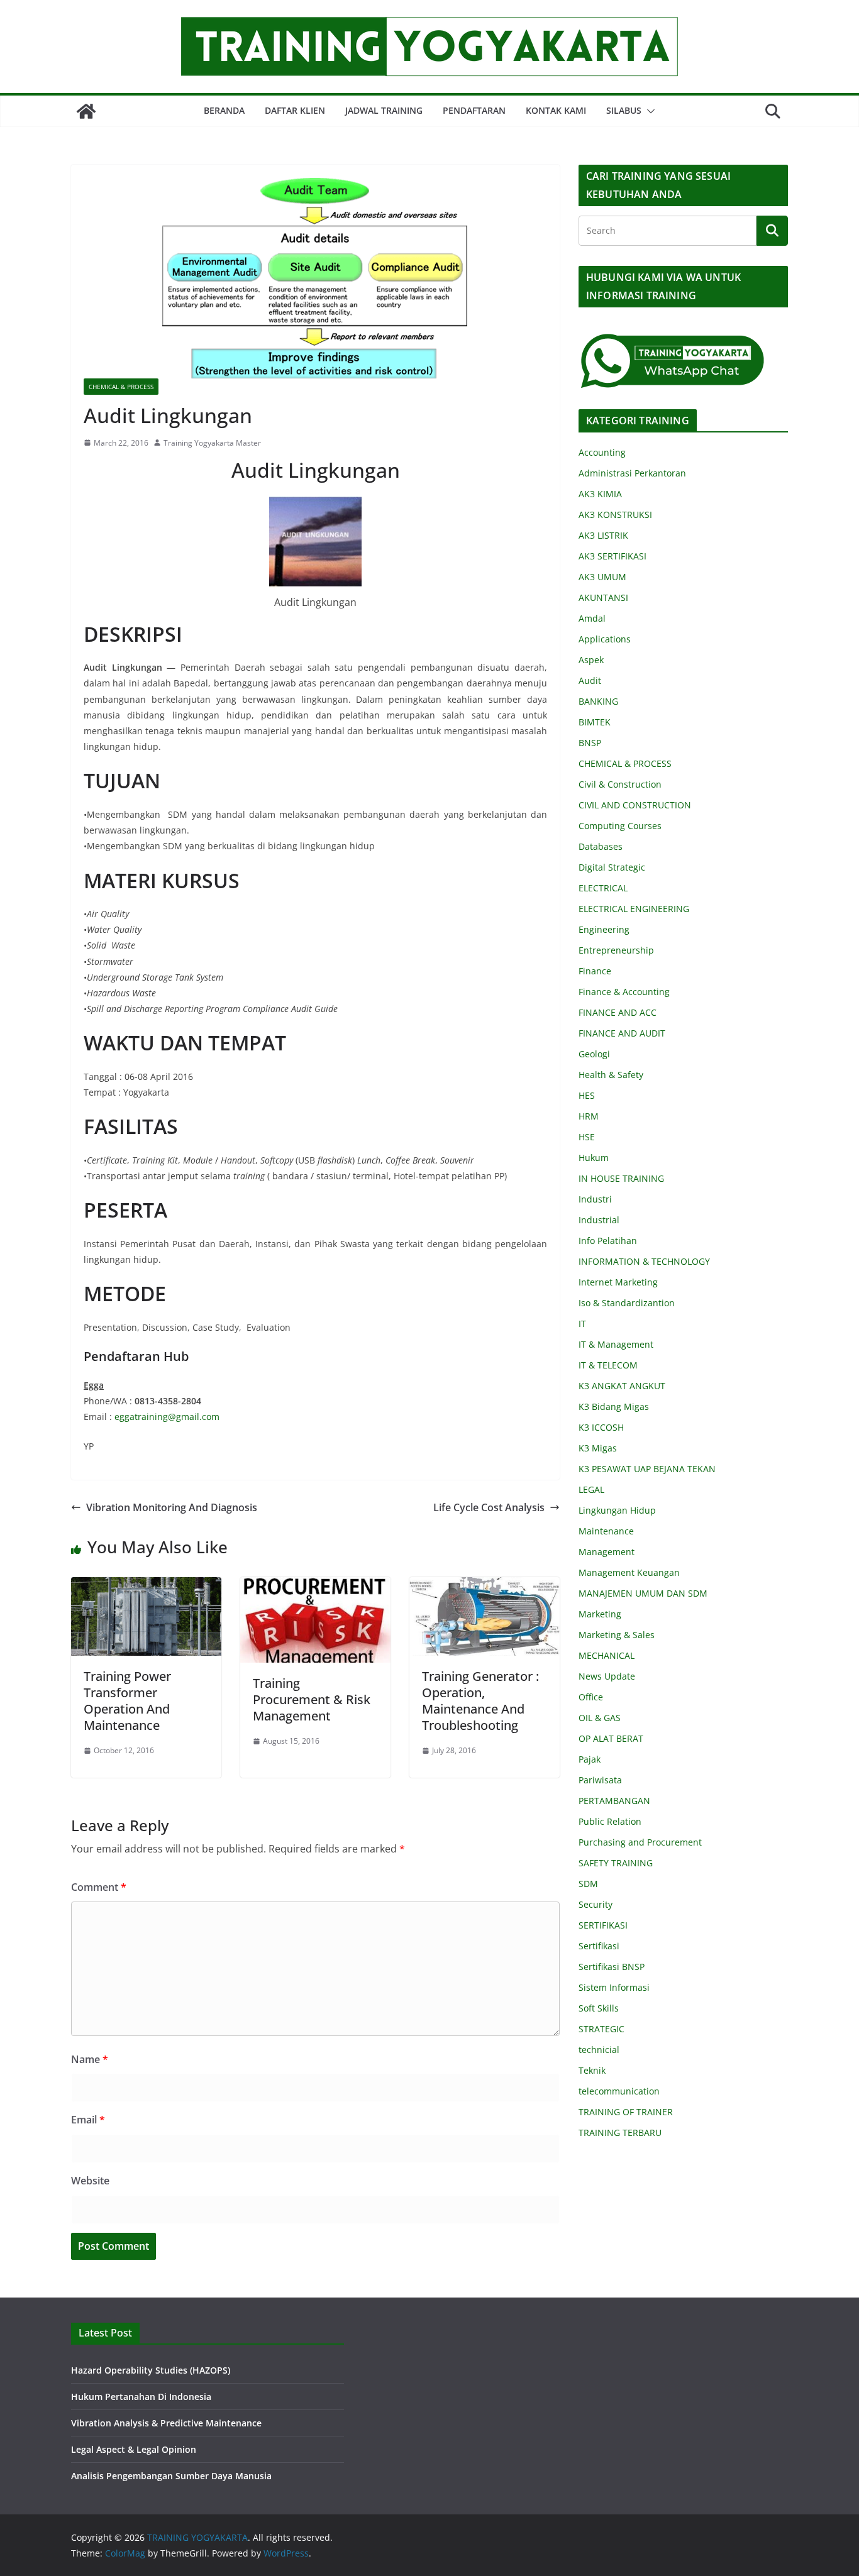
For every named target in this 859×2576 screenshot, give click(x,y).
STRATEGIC (601, 2029)
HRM (589, 1116)
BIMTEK (595, 722)
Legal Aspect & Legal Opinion (134, 2449)
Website (90, 2181)
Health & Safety (611, 1075)
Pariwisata (600, 1780)
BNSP (590, 743)
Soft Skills (599, 2008)
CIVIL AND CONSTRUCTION (635, 805)
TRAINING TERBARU (620, 2133)
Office (591, 1697)
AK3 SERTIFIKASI (612, 556)
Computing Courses (620, 826)
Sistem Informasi (614, 1987)
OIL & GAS (600, 1718)
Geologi (594, 1054)
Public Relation (610, 1821)
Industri (595, 1199)
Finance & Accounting (624, 992)
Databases (601, 846)
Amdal (592, 618)
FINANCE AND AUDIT (622, 1033)
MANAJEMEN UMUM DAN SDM (643, 1593)
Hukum (594, 1158)
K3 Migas (598, 1448)
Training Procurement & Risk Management (312, 1699)
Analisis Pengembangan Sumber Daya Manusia (171, 2476)
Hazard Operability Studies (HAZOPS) (151, 2370)
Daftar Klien (295, 110)
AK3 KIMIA (600, 494)
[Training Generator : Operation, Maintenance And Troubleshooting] (485, 1586)
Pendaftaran (474, 110)
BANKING (598, 701)
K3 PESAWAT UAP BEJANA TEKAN (647, 1469)
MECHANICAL (607, 1655)
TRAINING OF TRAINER (626, 2112)
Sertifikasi (599, 1946)
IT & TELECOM (608, 1365)
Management (607, 1552)
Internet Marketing (618, 1282)
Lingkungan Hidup (617, 1510)
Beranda (224, 110)
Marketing (600, 1614)
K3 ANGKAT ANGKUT (622, 1386)
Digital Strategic (612, 867)
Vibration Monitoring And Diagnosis (172, 1507)
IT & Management (616, 1344)
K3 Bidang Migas (614, 1406)
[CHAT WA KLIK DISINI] (673, 340)
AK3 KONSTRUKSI (615, 515)
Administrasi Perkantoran (632, 473)
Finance (595, 971)
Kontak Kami (556, 110)
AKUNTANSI (603, 597)
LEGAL (591, 1489)
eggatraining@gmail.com (167, 1417)
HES (587, 1095)
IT (582, 1324)
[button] (648, 111)
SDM (588, 1884)
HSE (587, 1137)
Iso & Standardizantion (627, 1303)
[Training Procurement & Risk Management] (315, 1586)
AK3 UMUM (602, 577)
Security (596, 1904)
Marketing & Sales (617, 1635)
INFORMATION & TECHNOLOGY (644, 1261)
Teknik (592, 2070)
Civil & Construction (620, 784)
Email (88, 2120)
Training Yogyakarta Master (212, 443)
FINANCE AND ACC (618, 1012)
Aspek (591, 660)
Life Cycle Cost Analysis (489, 1507)
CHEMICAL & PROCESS (121, 387)
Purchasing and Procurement (640, 1842)
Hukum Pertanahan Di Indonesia (141, 2397)
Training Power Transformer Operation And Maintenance (127, 1701)
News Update (607, 1676)
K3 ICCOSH (601, 1427)
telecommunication (619, 2091)
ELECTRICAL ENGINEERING (634, 909)
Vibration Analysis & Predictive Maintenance (166, 2423)
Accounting (602, 452)
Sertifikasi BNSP (612, 1967)
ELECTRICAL (603, 888)
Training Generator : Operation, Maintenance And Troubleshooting (480, 1701)
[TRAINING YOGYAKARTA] (86, 111)
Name (90, 2059)
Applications (605, 639)
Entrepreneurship (616, 950)
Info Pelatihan (608, 1241)
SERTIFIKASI (603, 1925)
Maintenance (606, 1531)
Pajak (590, 1759)
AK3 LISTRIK (603, 535)
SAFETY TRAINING (616, 1863)
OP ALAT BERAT (611, 1738)
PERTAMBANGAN (614, 1801)
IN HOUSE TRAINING (621, 1178)
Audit (590, 680)
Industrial (599, 1220)
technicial (599, 2050)
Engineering (604, 929)
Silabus (624, 110)
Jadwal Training (384, 110)
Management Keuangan (629, 1572)
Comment (99, 1887)
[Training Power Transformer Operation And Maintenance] (146, 1586)
